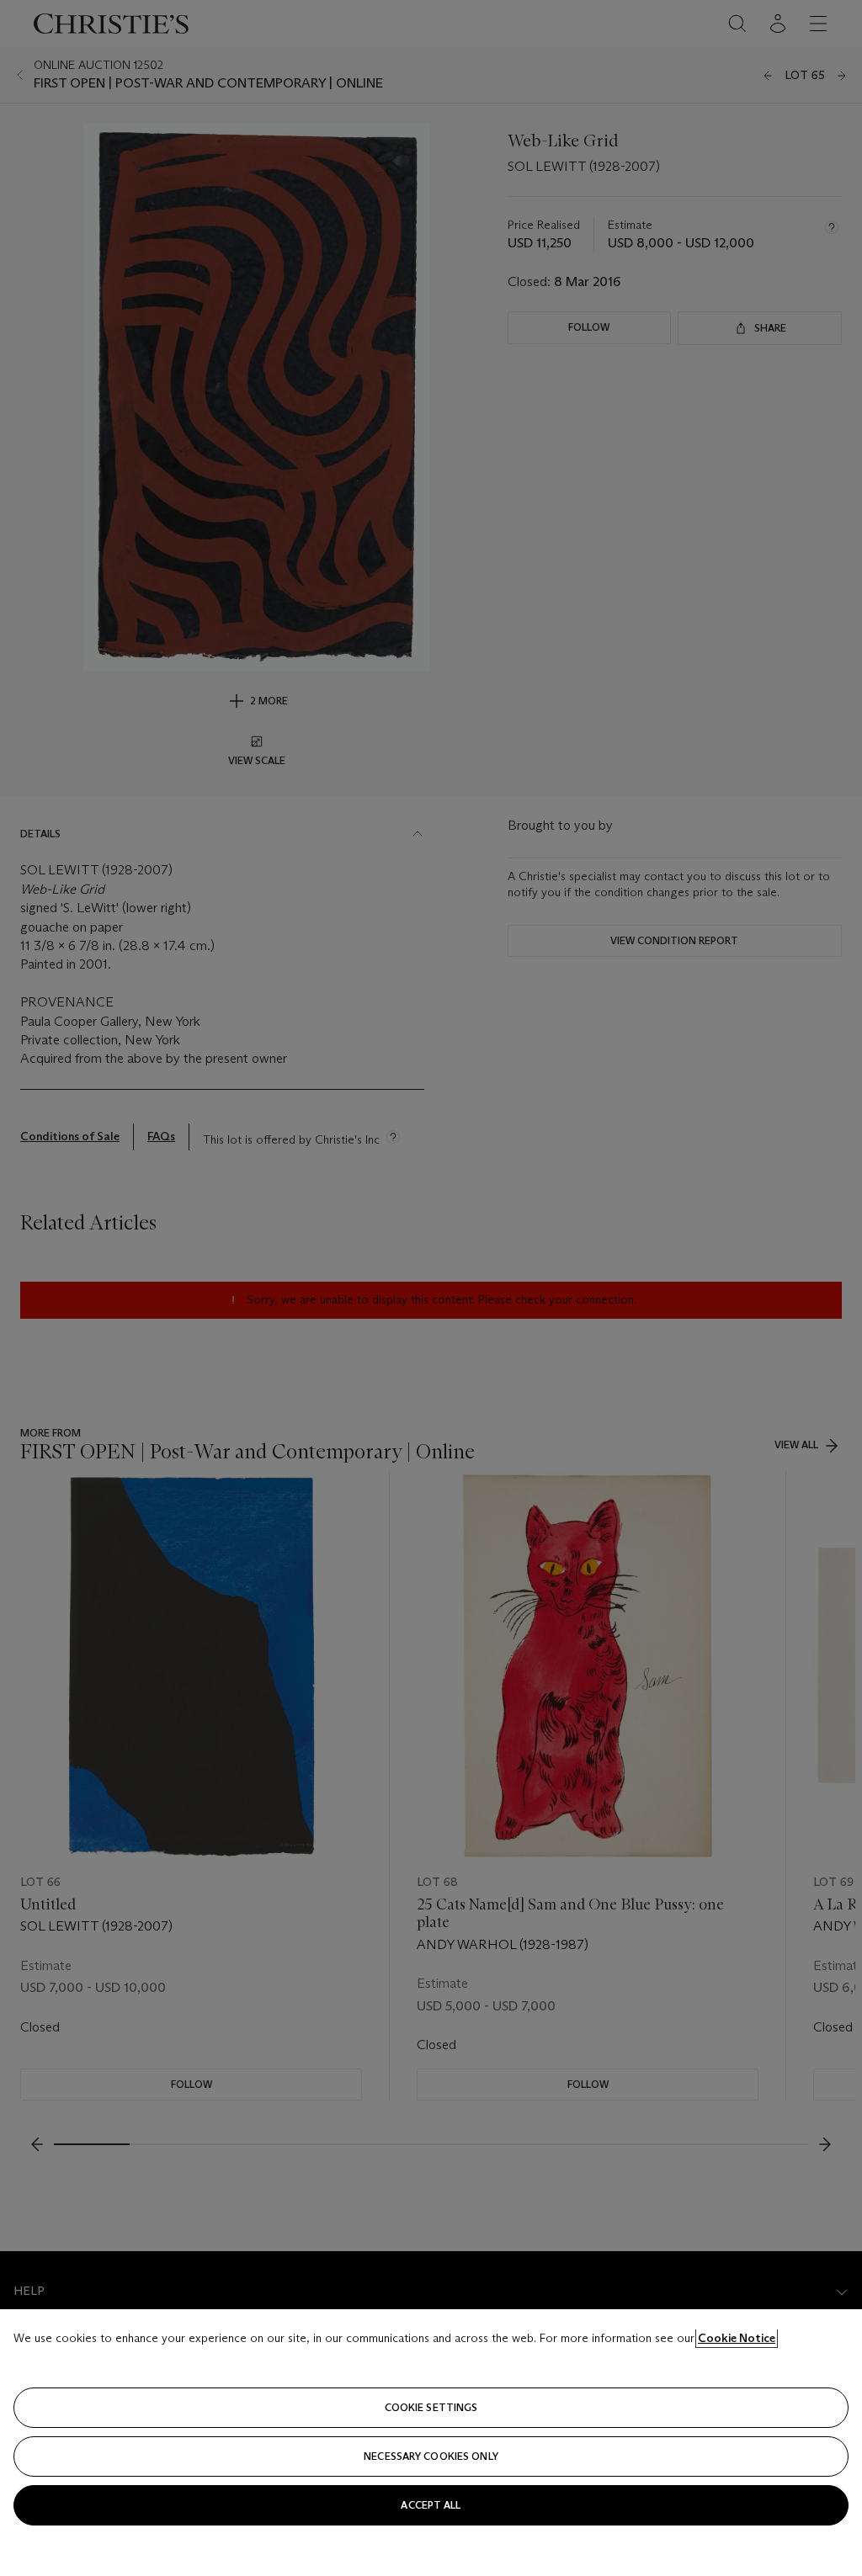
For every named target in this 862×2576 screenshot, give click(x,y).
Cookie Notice (737, 2338)
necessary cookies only (431, 2456)
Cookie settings (431, 2407)
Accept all (431, 2505)
